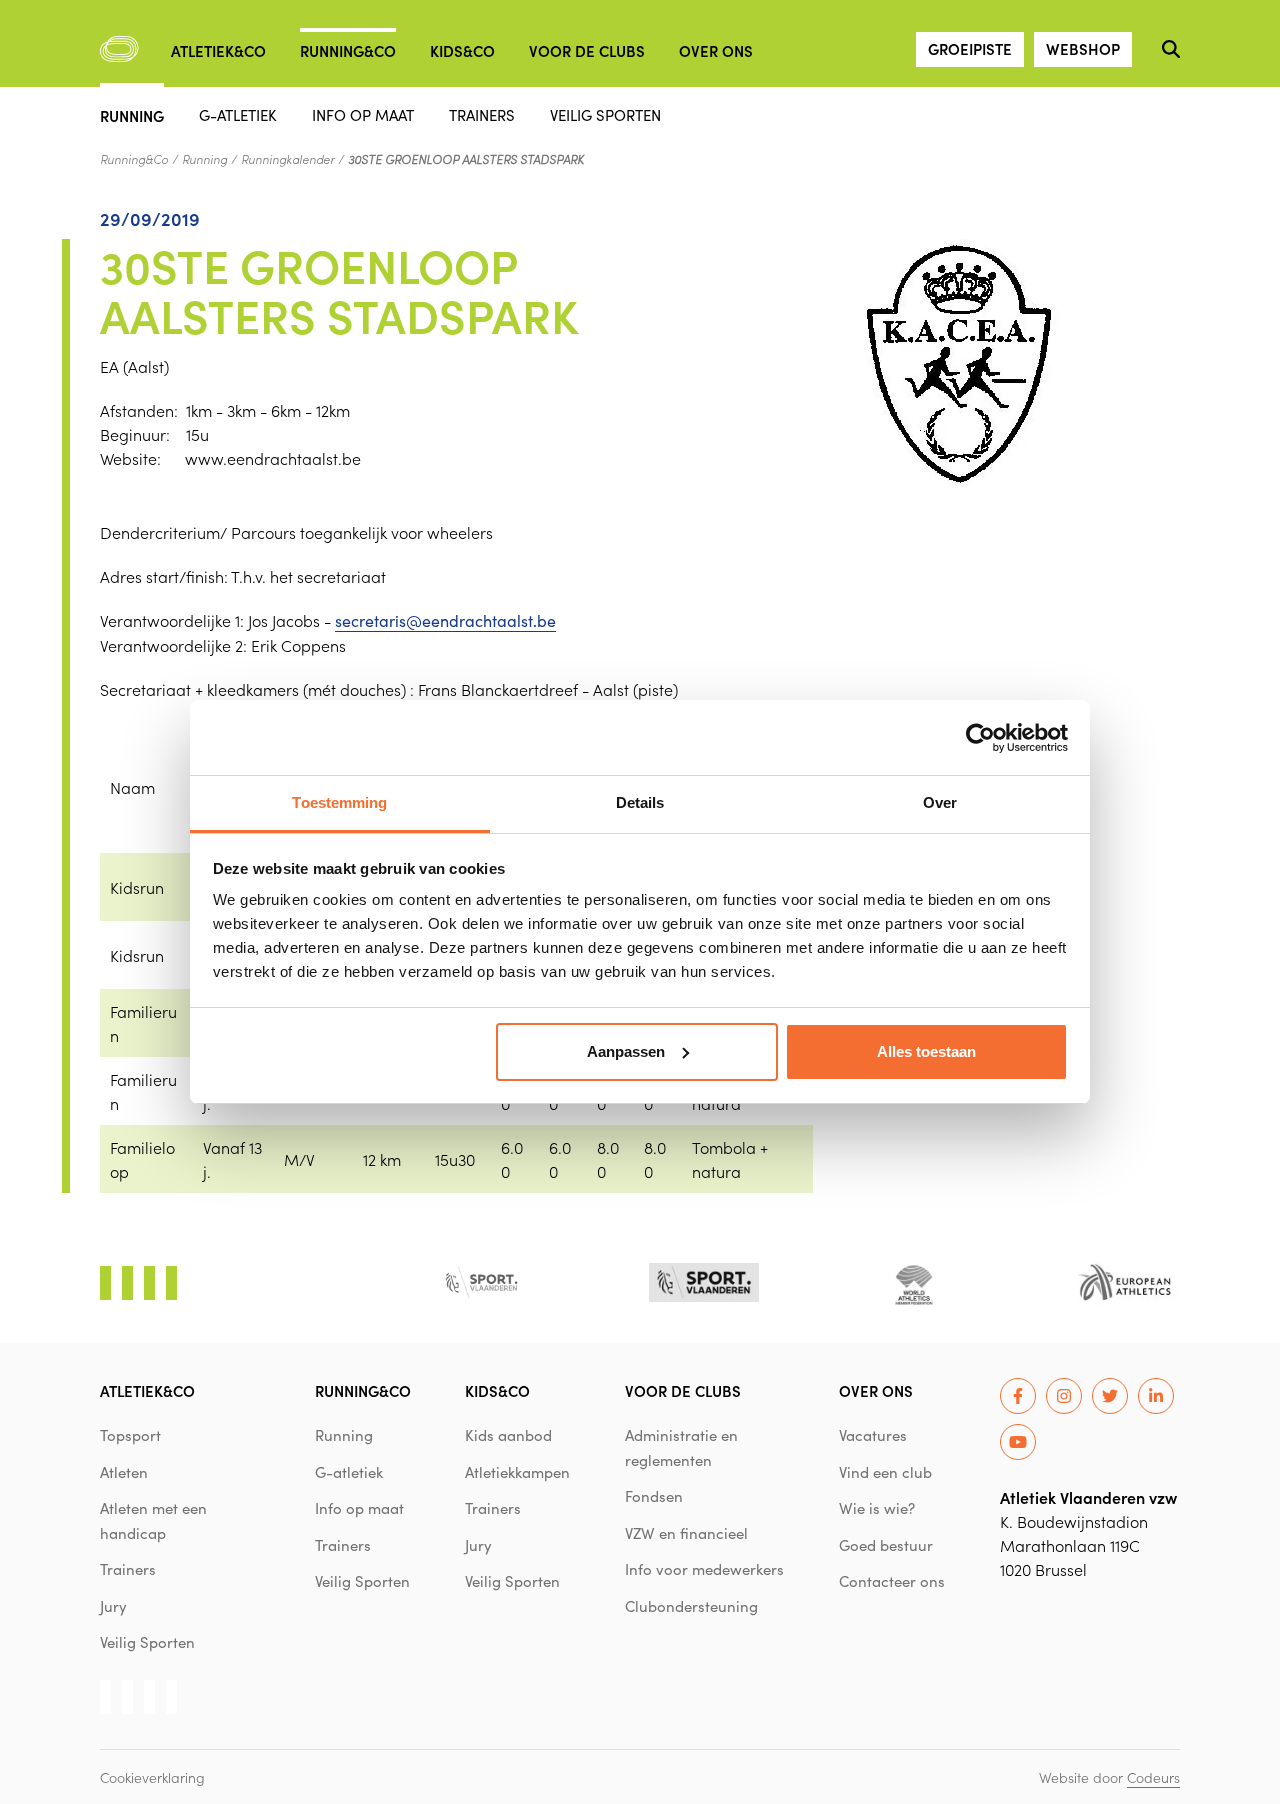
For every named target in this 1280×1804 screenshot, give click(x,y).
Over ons (716, 50)
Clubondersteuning (691, 1606)
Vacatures (873, 1435)
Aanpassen (626, 1051)
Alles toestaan (926, 1051)
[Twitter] (1110, 1396)
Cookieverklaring (152, 1777)
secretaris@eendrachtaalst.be (445, 620)
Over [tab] (940, 802)
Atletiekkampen (517, 1472)
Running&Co (348, 50)
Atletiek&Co (218, 50)
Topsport (130, 1435)
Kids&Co (462, 50)
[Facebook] (1018, 1396)
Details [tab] (640, 802)
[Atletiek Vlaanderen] (119, 49)
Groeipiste (970, 48)
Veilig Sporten (605, 114)
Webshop (1083, 48)
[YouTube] (1018, 1442)
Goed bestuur (886, 1545)
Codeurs (1153, 1777)
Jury (113, 1606)
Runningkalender (287, 159)
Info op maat (363, 114)
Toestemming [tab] (339, 802)
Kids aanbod (508, 1435)
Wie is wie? (877, 1508)
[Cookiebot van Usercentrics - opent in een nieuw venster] (980, 738)
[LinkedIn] (1156, 1396)
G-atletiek (238, 114)
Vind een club (885, 1472)
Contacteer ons (892, 1581)
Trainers (482, 114)
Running (132, 114)
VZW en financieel (686, 1533)
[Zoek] (1171, 49)
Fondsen (654, 1496)
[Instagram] (1064, 1396)
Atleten (124, 1472)
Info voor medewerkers (704, 1569)
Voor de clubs (587, 50)
